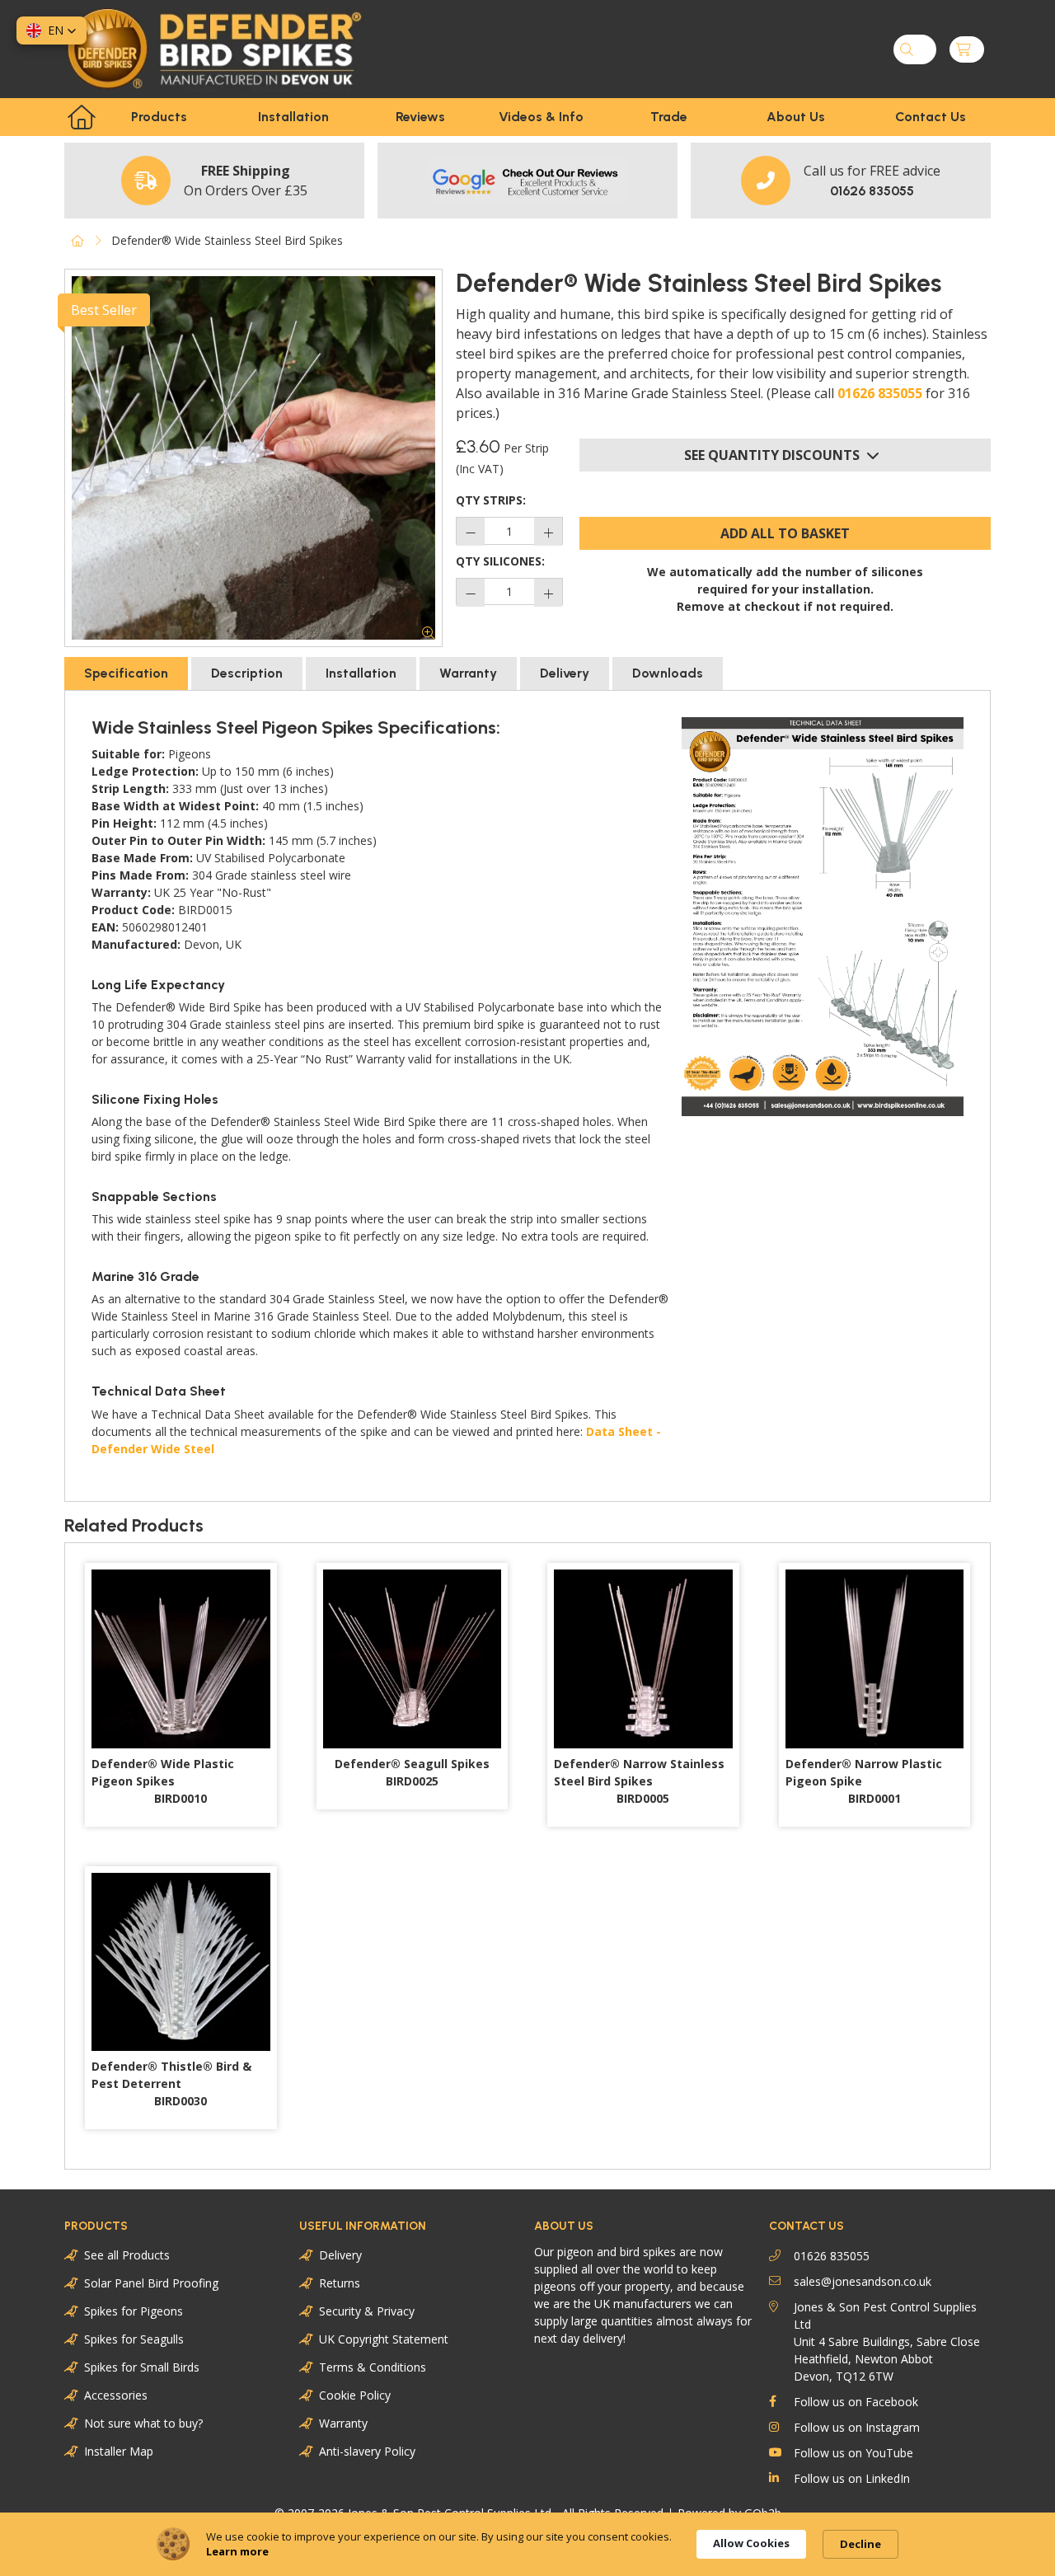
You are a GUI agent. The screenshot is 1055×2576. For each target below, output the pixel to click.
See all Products (127, 2255)
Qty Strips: (491, 500)
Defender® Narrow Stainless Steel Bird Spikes (639, 1781)
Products (159, 117)
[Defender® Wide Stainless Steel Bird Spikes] (823, 917)
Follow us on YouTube (853, 2453)
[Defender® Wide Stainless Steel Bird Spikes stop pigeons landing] (253, 458)
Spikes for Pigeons (134, 2311)
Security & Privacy (367, 2311)
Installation (293, 117)
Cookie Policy (355, 2395)
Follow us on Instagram (857, 2427)
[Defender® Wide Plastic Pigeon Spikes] (181, 1659)
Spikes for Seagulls (134, 2339)
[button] (52, 30)
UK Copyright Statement (384, 2339)
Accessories (116, 2395)
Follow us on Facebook (856, 2402)
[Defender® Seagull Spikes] (413, 1659)
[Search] (907, 49)
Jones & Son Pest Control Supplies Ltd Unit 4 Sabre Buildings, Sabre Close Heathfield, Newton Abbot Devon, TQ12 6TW (887, 2341)
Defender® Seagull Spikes (412, 1772)
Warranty (343, 2423)
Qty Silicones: (500, 561)
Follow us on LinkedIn (852, 2478)
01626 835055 (880, 393)
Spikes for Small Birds (142, 2367)
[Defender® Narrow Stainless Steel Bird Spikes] (643, 1659)
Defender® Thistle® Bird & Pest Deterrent (171, 2083)
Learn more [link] (237, 2551)
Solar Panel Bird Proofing (151, 2283)
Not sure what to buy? (143, 2423)
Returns (340, 2283)
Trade (669, 117)
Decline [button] (860, 2544)
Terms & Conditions (373, 2367)
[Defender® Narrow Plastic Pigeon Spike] (875, 1659)
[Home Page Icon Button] (82, 117)
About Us (796, 117)
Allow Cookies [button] (751, 2543)
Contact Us (931, 117)
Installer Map (119, 2451)
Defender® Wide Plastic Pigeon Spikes (163, 1781)
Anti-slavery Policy (367, 2451)
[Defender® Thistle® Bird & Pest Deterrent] (181, 1962)
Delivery (340, 2255)
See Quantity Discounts (772, 455)
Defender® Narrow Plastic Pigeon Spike (864, 1781)
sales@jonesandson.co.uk (863, 2281)
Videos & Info (541, 117)
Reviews (420, 117)
